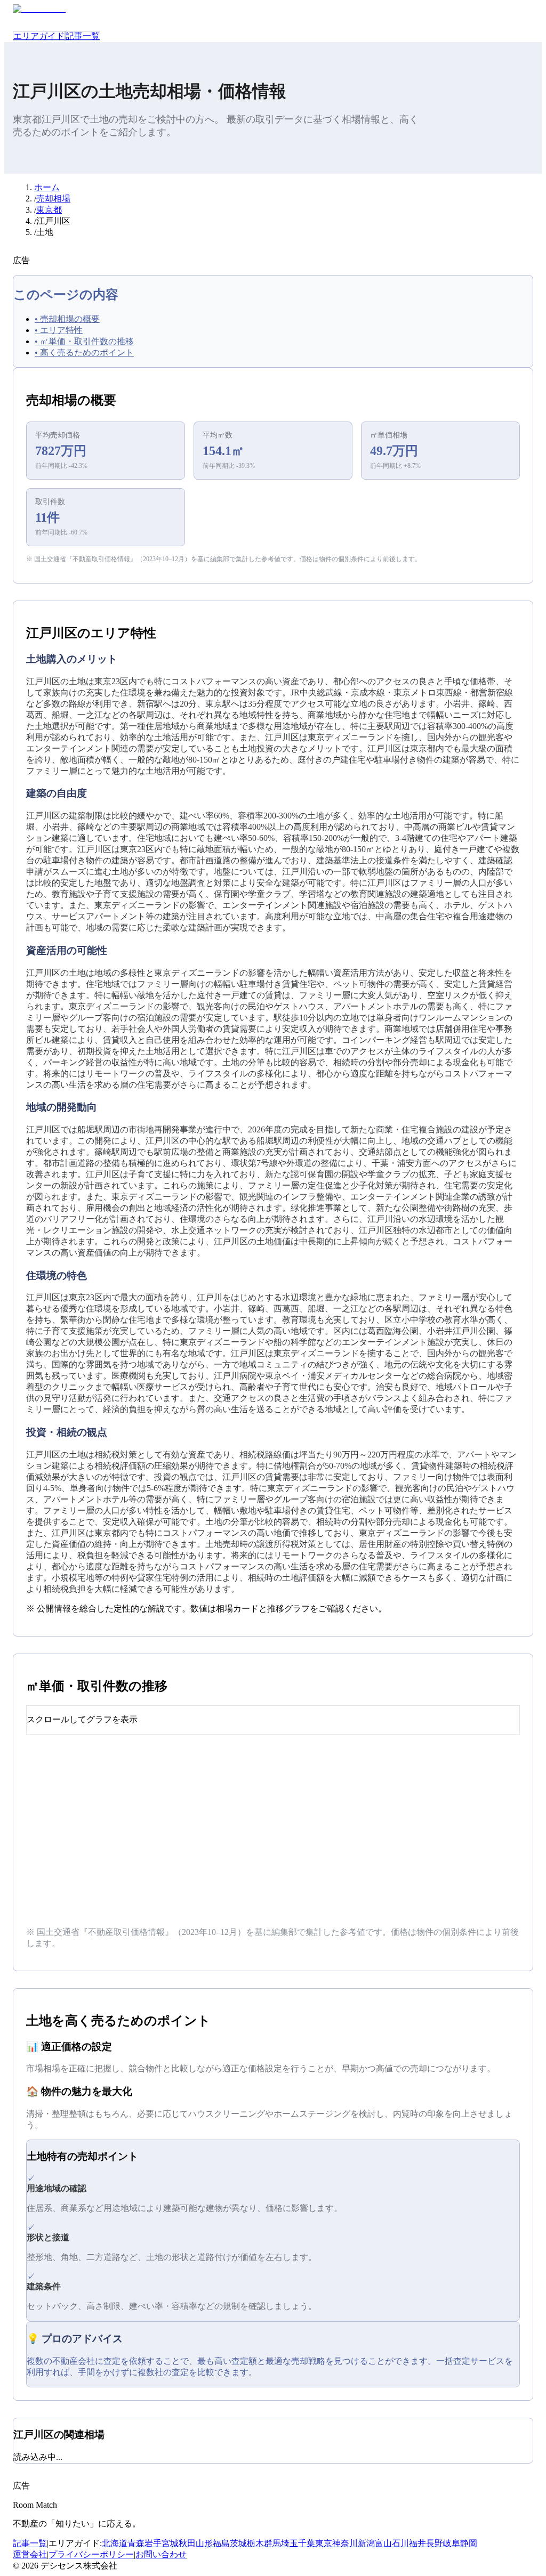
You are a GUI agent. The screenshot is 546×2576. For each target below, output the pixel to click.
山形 (204, 2543)
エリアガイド (39, 36)
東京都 (49, 210)
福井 (417, 2543)
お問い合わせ (161, 2554)
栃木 (255, 2543)
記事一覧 (83, 36)
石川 (400, 2543)
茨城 (238, 2543)
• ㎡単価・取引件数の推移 (84, 341)
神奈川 (345, 2543)
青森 (136, 2543)
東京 (324, 2543)
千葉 (307, 2543)
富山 (383, 2543)
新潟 (366, 2543)
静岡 (469, 2543)
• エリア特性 (59, 330)
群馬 (272, 2543)
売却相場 (53, 199)
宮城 (170, 2543)
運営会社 (30, 2554)
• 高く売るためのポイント (84, 353)
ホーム (47, 187)
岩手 (153, 2543)
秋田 (187, 2543)
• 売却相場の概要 (67, 319)
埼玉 (290, 2543)
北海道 (115, 2543)
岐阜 (452, 2543)
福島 (221, 2543)
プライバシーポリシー (91, 2554)
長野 (435, 2543)
